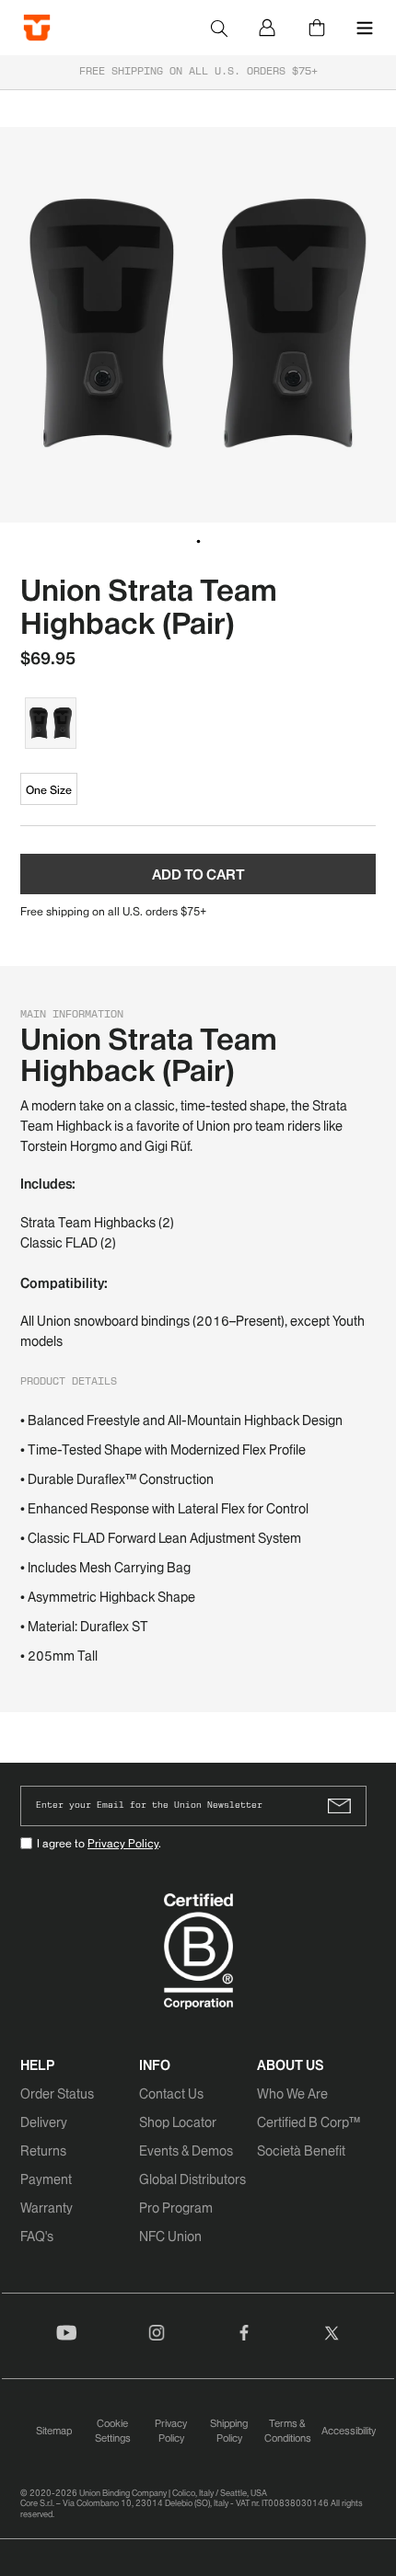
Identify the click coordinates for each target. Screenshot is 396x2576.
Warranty (47, 2208)
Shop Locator (178, 2122)
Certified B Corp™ (309, 2122)
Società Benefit (301, 2151)
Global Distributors (192, 2179)
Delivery (44, 2122)
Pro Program (176, 2208)
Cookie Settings (113, 2431)
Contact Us (171, 2094)
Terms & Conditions (288, 2431)
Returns (43, 2151)
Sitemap (54, 2431)
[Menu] (365, 28)
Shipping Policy (229, 2431)
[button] (198, 542)
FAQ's (37, 2237)
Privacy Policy (123, 1843)
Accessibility (349, 2431)
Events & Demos (186, 2151)
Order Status (57, 2094)
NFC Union (170, 2237)
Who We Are (292, 2094)
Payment (46, 2179)
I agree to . (99, 1843)
